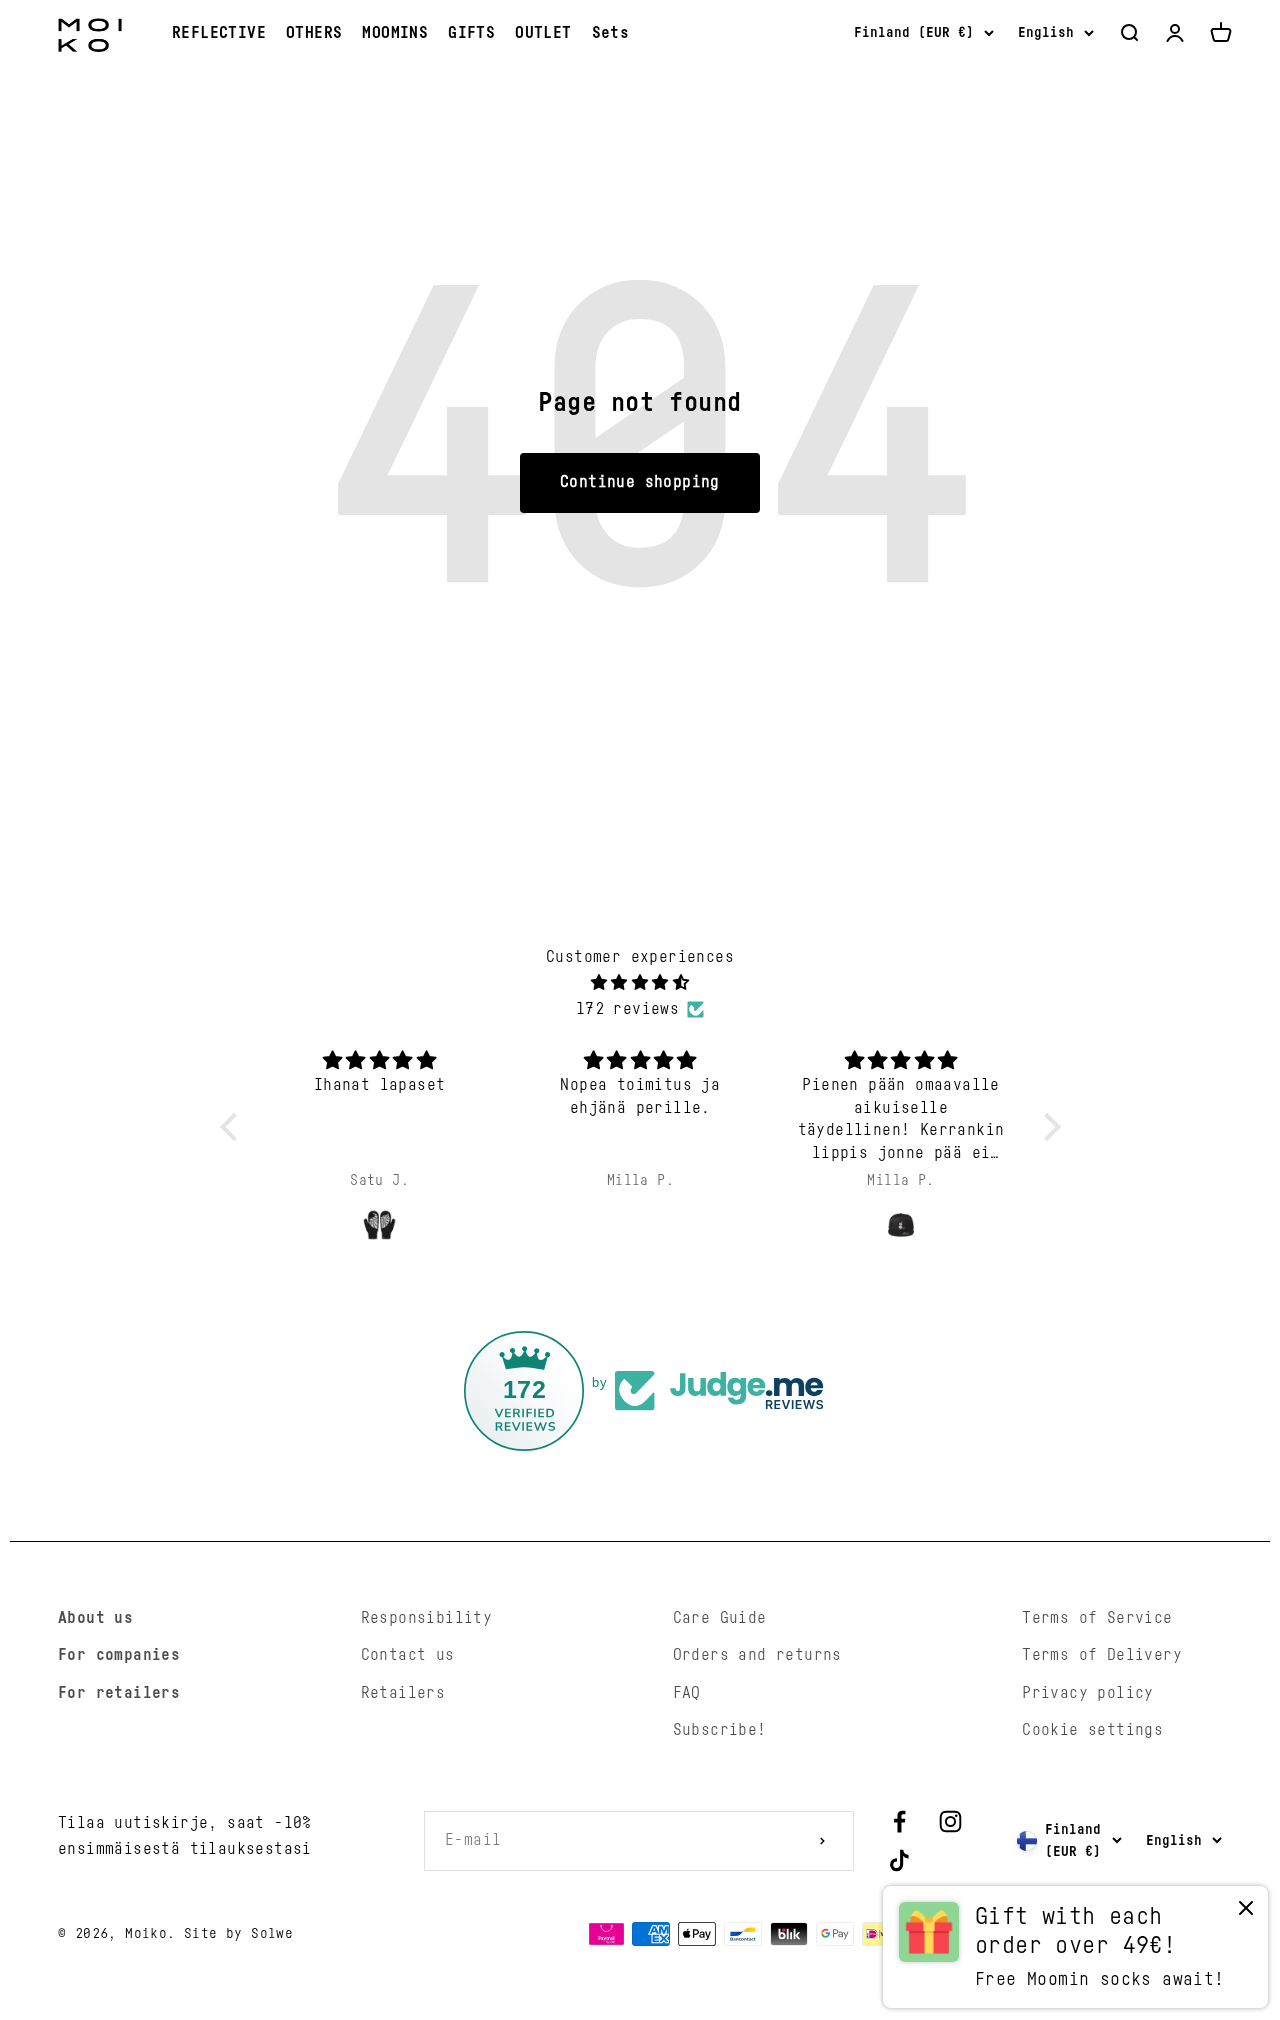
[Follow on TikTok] (899, 1860)
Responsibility (427, 1618)
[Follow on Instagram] (950, 1821)
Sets (611, 33)
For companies (119, 1655)
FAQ (687, 1693)
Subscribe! (720, 1730)
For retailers (119, 1693)
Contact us (408, 1655)
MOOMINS (395, 33)
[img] (640, 983)
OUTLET (543, 33)
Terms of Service (1097, 1618)
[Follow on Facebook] (899, 1821)
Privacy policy (1088, 1693)
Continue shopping (640, 482)
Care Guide (720, 1618)
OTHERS (314, 33)
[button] (233, 1126)
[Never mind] (1246, 1912)
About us (95, 1618)
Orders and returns (757, 1655)
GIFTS (471, 33)
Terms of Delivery (1102, 1655)
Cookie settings (1092, 1730)
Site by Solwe (238, 1934)
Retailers (403, 1693)
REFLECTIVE (219, 33)
